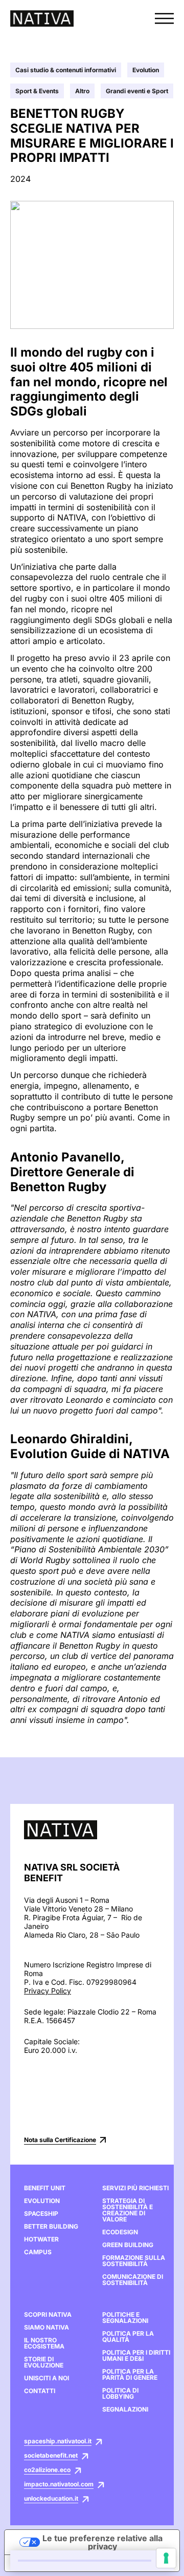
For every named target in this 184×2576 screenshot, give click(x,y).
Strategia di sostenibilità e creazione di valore (128, 2210)
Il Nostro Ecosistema (44, 2343)
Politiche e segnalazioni (125, 2318)
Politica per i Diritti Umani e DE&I (136, 2356)
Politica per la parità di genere (130, 2375)
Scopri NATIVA (48, 2315)
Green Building (128, 2245)
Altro (82, 91)
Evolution (146, 70)
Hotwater (41, 2239)
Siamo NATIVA (47, 2328)
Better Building (51, 2227)
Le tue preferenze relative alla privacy (102, 2542)
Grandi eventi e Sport (137, 91)
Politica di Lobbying (120, 2394)
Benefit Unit (45, 2188)
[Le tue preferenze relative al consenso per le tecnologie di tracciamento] (166, 2558)
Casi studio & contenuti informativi (66, 70)
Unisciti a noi (47, 2378)
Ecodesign (120, 2232)
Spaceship (41, 2214)
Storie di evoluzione (44, 2362)
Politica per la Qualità (128, 2337)
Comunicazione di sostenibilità (133, 2280)
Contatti (40, 2391)
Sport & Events (37, 91)
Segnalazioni (125, 2409)
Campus (38, 2252)
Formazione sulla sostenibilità (134, 2261)
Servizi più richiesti (135, 2188)
